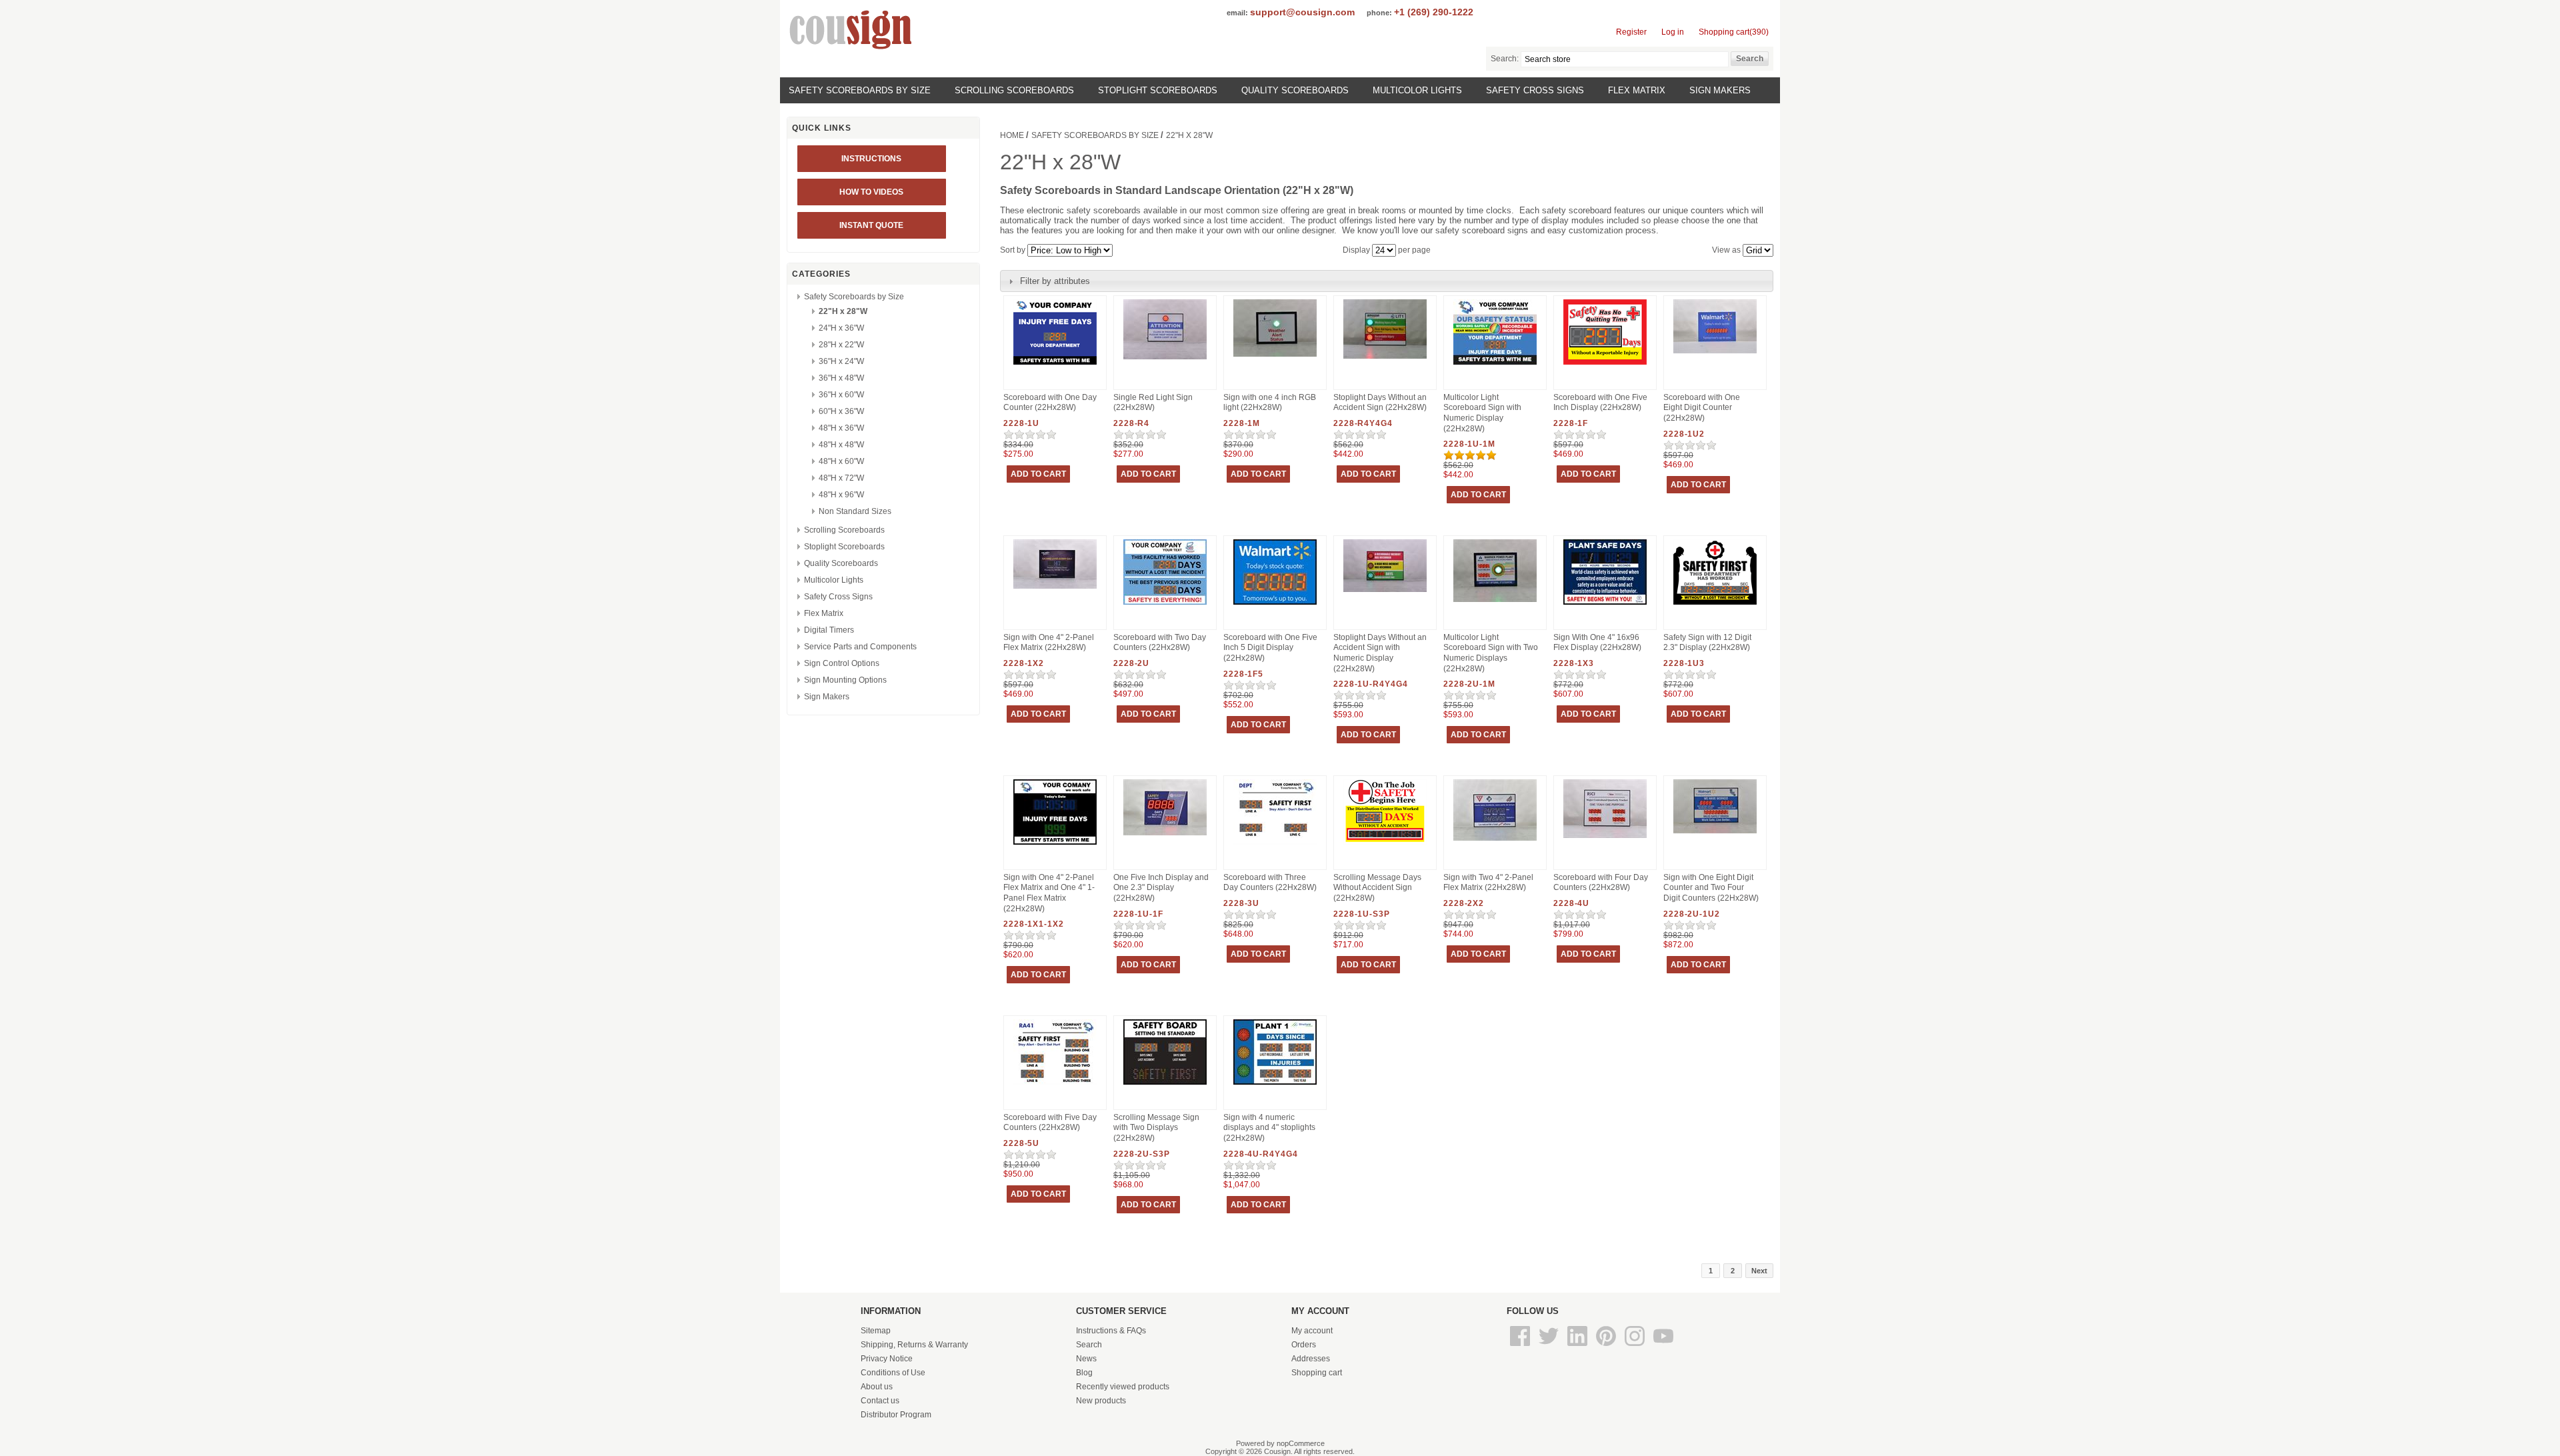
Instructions (871, 159)
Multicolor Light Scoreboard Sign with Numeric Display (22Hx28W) (1482, 413)
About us (877, 1387)
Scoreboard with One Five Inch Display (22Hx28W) (1600, 403)
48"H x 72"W (841, 478)
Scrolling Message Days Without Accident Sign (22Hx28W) (1377, 888)
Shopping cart (1317, 1373)
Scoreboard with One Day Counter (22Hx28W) (1050, 403)
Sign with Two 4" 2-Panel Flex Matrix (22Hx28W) (1488, 883)
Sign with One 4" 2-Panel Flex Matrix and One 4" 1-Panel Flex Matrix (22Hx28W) (1049, 893)
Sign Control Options (842, 663)
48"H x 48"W (841, 445)
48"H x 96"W (841, 495)
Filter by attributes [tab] (1055, 281)
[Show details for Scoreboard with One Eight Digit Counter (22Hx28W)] (1715, 354)
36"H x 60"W (841, 395)
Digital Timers (829, 630)
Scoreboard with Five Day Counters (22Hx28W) (1050, 1123)
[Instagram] (1636, 1347)
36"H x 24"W (841, 361)
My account (1312, 1331)
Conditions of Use (893, 1373)
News (1086, 1359)
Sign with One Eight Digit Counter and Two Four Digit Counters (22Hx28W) (1711, 888)
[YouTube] (1663, 1347)
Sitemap (876, 1331)
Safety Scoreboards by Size (860, 90)
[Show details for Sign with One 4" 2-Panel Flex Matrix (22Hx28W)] (1055, 589)
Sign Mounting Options (845, 680)
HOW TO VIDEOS (871, 192)
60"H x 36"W (841, 411)
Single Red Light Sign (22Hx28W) (1153, 403)
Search (1089, 1345)
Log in (1673, 32)
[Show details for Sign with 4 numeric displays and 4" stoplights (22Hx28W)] (1275, 1085)
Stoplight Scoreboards (1158, 90)
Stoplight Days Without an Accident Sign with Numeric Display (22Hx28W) (1380, 653)
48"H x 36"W (841, 428)
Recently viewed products (1123, 1387)
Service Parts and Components (860, 647)
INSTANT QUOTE (871, 225)
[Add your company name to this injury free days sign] (1055, 365)
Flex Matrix (1637, 90)
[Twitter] (1550, 1347)
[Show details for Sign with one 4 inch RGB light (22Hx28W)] (1275, 357)
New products (1101, 1401)
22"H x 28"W (843, 311)
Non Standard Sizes (855, 511)
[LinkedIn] (1578, 1347)
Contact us (880, 1401)
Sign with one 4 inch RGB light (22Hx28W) (1270, 403)
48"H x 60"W (841, 461)
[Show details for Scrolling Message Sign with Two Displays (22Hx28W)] (1165, 1085)
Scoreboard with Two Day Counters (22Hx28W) (1160, 643)
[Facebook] (1521, 1347)
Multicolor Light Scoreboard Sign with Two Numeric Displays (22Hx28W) (1491, 653)
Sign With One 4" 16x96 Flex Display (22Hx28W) (1597, 643)
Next (1759, 1271)
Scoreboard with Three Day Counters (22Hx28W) (1270, 883)
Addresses (1311, 1359)
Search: (1505, 59)
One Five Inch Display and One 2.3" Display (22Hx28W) (1161, 888)
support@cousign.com (1302, 12)
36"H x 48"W (841, 378)
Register (1631, 32)
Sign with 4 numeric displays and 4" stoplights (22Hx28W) (1269, 1128)
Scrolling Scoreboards (1014, 90)
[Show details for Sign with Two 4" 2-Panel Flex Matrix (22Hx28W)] (1495, 841)
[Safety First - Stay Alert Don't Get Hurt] (1055, 1085)
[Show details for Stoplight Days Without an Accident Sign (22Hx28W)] (1385, 359)
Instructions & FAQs (1111, 1331)
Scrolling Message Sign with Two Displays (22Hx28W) (1156, 1128)
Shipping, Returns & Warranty (914, 1345)
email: (1237, 13)
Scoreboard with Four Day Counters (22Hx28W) (1601, 883)
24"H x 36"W (841, 328)
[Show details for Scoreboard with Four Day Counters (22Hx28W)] (1605, 839)
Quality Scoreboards (1295, 90)
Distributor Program (896, 1415)
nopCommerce (1301, 1443)
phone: (1379, 13)
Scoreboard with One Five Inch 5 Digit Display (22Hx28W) (1270, 648)
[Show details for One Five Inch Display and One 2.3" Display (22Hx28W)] (1165, 836)
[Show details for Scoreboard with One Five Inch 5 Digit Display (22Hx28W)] (1275, 605)
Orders (1304, 1345)
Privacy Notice (887, 1359)
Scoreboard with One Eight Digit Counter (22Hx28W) (1702, 408)
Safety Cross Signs (1535, 90)
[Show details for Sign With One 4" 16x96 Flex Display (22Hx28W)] (1605, 605)
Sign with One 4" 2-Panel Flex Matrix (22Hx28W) (1049, 643)
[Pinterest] (1607, 1347)
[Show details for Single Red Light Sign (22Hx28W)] (1165, 360)
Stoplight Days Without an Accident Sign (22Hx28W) (1380, 403)
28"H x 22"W (841, 345)
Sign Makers (1720, 90)
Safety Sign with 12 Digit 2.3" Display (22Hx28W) (1707, 643)
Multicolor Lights (1417, 90)
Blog (1084, 1373)
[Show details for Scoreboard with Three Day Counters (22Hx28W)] (1275, 845)
